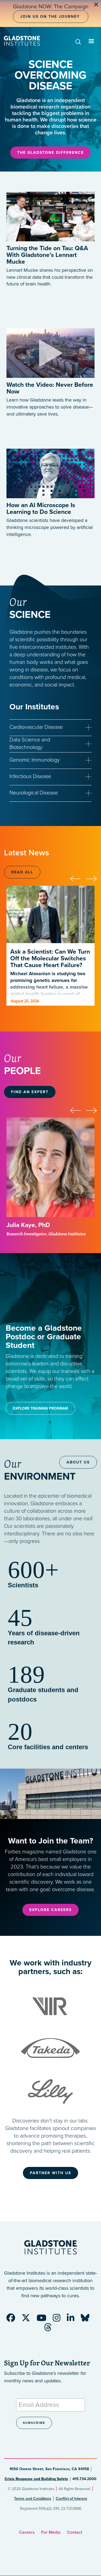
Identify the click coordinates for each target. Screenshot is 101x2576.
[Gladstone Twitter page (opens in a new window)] (29, 2320)
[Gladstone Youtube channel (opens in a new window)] (44, 2320)
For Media (51, 2532)
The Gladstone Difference (50, 153)
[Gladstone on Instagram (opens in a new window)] (59, 2320)
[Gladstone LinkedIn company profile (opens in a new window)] (73, 2320)
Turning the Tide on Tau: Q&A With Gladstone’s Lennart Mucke (47, 255)
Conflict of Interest (71, 2499)
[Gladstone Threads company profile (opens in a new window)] (51, 2329)
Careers (27, 2532)
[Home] (22, 41)
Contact (75, 2532)
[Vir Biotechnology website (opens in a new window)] (50, 2006)
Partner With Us (50, 2173)
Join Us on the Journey (50, 17)
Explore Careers (50, 1910)
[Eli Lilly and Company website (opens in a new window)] (50, 2089)
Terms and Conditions (33, 2499)
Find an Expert (30, 1092)
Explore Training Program (40, 1408)
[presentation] (78, 878)
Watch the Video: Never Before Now (50, 388)
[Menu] (91, 42)
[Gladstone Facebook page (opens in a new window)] (13, 2320)
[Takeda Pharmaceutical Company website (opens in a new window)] (50, 2048)
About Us (78, 1462)
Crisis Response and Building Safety (36, 2479)
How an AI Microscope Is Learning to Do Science (41, 509)
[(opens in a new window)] (50, 348)
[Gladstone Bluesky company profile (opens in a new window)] (88, 2320)
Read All (22, 872)
